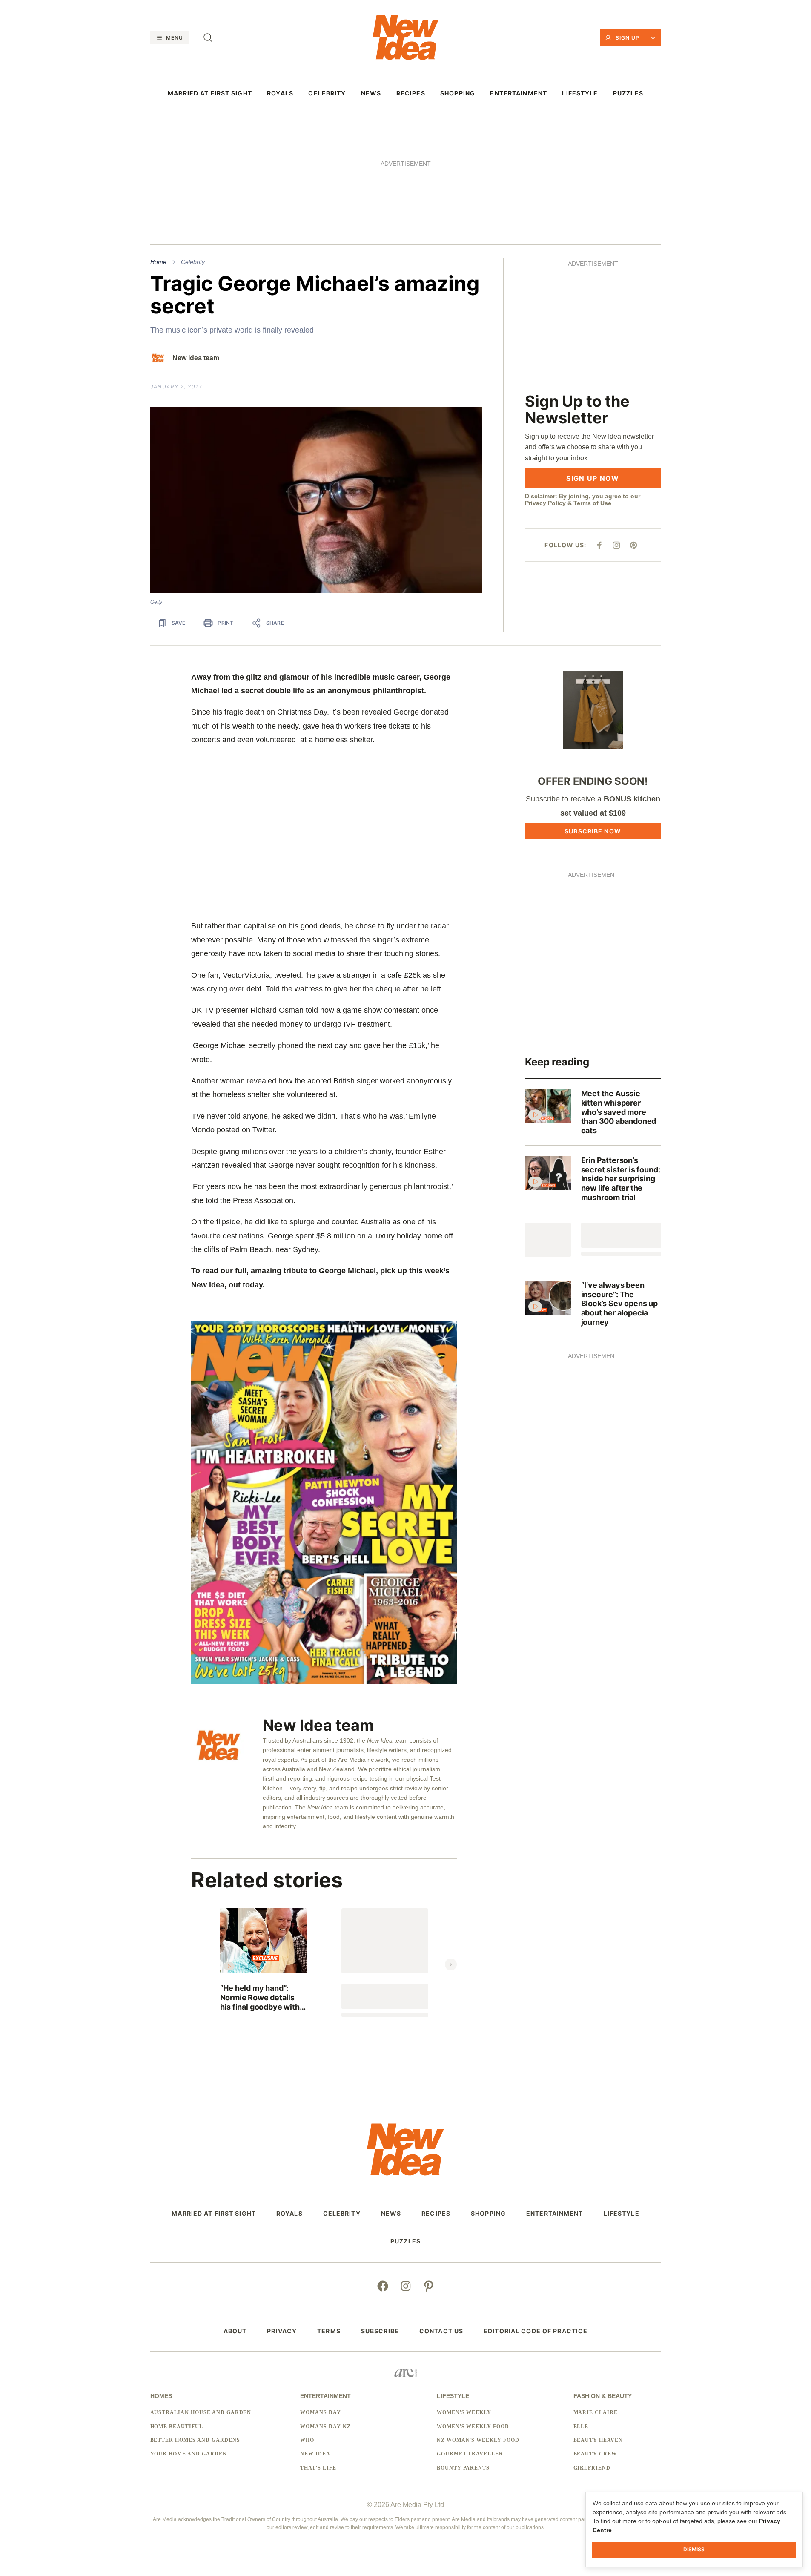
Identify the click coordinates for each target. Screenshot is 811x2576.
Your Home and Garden (189, 2454)
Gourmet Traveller (470, 2454)
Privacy (282, 2331)
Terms (329, 2331)
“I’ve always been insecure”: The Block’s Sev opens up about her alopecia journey (619, 1303)
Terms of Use (592, 503)
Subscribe (380, 2331)
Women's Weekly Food (473, 2427)
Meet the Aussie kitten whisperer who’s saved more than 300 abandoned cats (619, 1112)
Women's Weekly (464, 2412)
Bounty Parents (463, 2468)
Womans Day (321, 2412)
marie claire (596, 2412)
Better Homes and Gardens (195, 2440)
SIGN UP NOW (593, 478)
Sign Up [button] (628, 38)
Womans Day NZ (325, 2427)
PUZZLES (628, 93)
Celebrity (193, 262)
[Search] (208, 37)
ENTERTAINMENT (519, 93)
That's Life (318, 2468)
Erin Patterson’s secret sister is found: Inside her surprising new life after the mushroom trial (621, 1179)
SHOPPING (458, 93)
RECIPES (411, 93)
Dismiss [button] (694, 2549)
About (235, 2331)
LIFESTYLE (580, 93)
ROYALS (280, 93)
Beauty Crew (595, 2454)
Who (307, 2440)
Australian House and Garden (201, 2412)
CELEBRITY (327, 93)
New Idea (315, 2454)
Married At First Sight (210, 93)
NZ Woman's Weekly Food (478, 2440)
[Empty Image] (548, 1240)
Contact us (441, 2331)
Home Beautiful (177, 2427)
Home (158, 262)
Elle (581, 2427)
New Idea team (196, 358)
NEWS (371, 93)
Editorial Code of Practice (536, 2331)
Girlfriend (592, 2468)
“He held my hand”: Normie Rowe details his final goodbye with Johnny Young (260, 1997)
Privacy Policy (545, 503)
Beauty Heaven (598, 2440)
